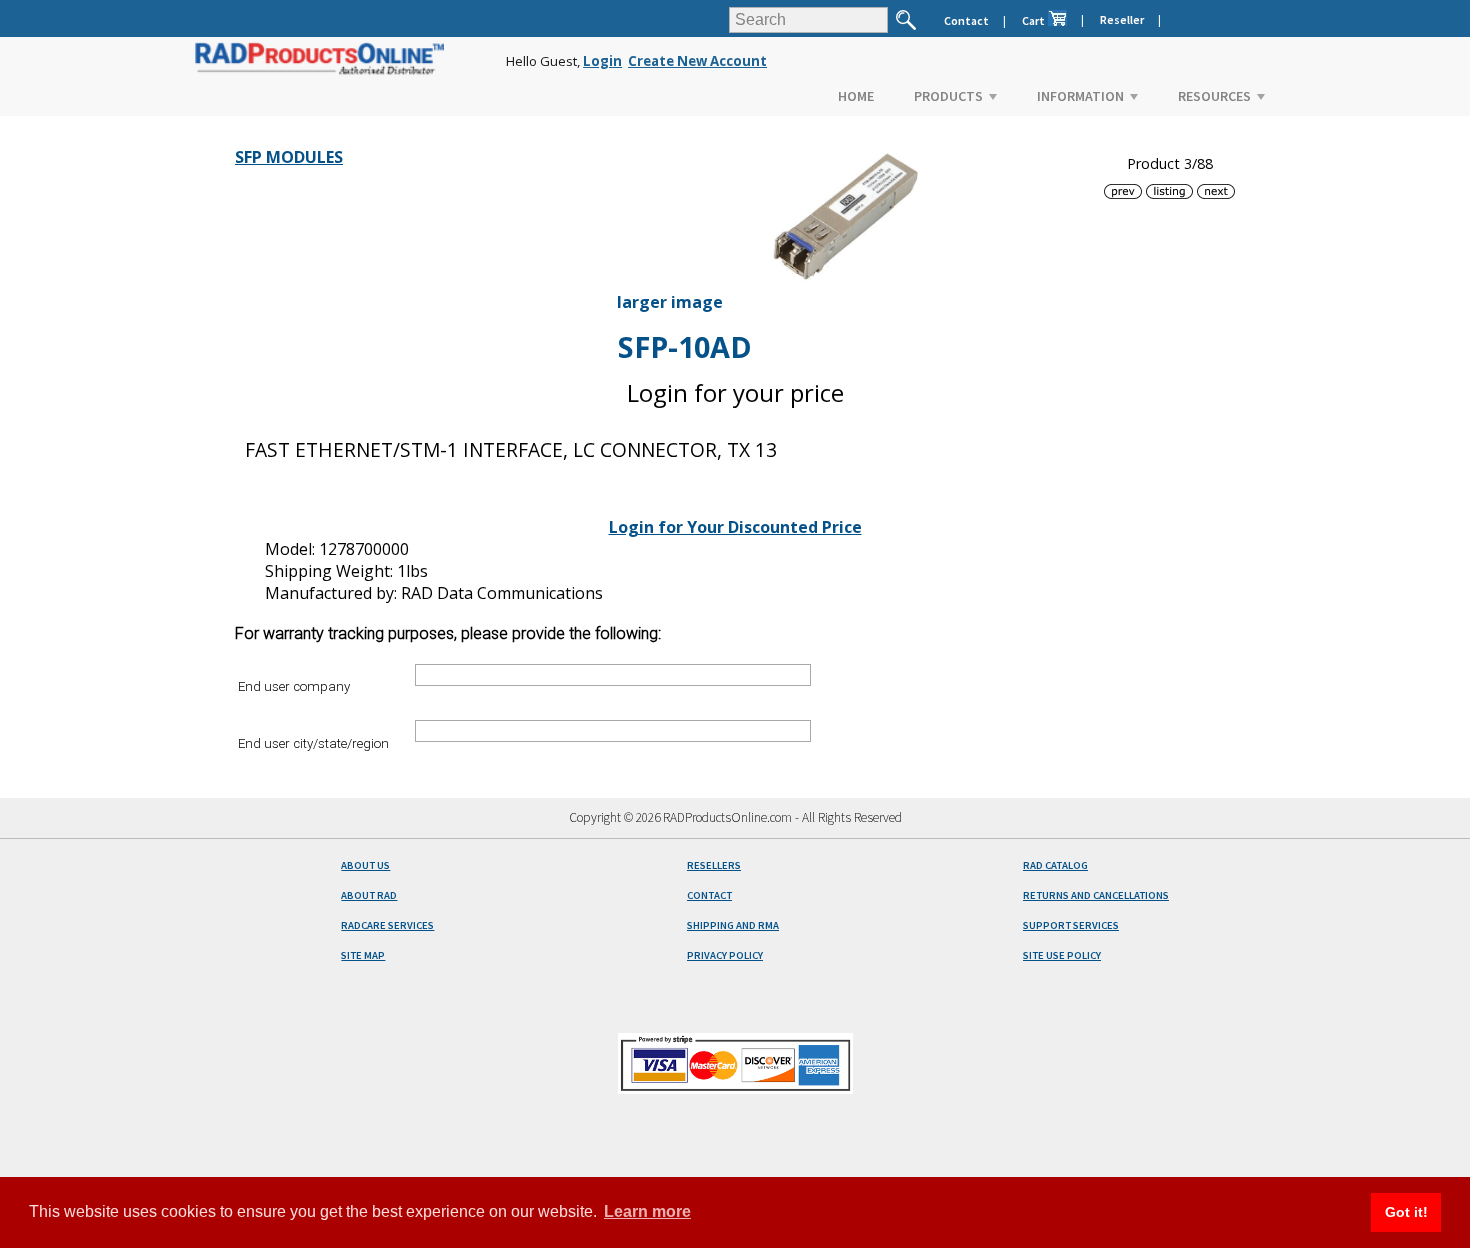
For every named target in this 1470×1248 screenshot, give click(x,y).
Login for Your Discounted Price (735, 527)
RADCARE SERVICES (387, 925)
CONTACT (709, 895)
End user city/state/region (313, 742)
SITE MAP (363, 955)
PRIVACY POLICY (725, 955)
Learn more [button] (647, 1211)
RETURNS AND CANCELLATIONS (1096, 895)
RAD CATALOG (1055, 865)
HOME (856, 96)
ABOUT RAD (369, 895)
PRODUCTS (948, 96)
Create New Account (697, 61)
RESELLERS (714, 865)
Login (602, 61)
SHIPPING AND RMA (733, 925)
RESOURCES (1214, 96)
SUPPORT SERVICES (1071, 925)
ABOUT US (365, 865)
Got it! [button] (1406, 1212)
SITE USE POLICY (1062, 955)
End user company (294, 686)
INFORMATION (1080, 96)
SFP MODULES (289, 157)
